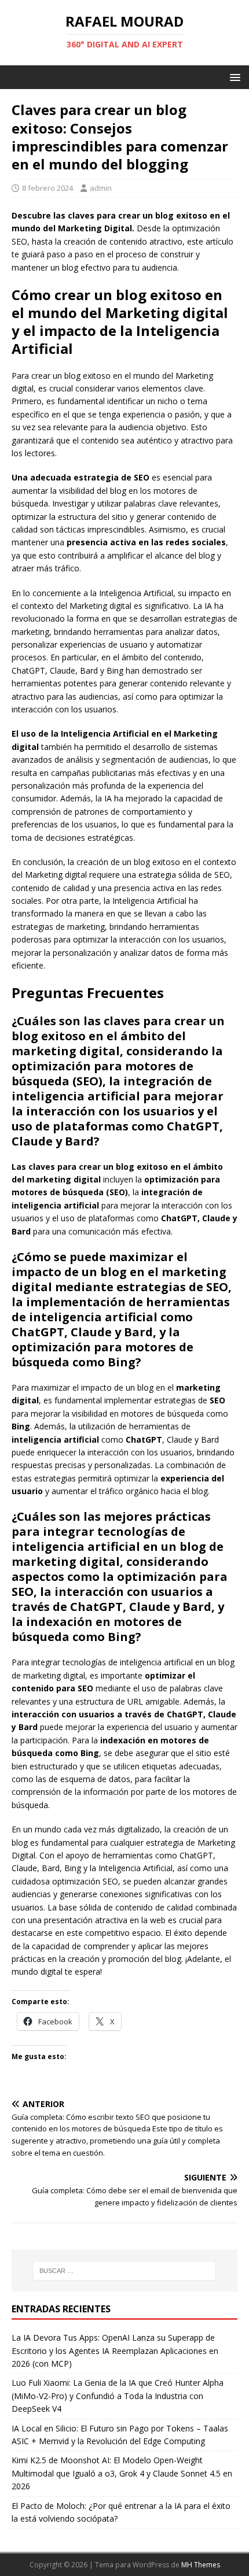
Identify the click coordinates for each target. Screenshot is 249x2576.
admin (101, 188)
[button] (233, 77)
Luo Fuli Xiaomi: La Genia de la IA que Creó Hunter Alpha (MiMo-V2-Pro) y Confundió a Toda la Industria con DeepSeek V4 (118, 2396)
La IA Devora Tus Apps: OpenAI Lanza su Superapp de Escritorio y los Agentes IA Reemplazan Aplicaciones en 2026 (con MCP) (115, 2350)
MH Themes (201, 2565)
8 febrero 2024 (47, 188)
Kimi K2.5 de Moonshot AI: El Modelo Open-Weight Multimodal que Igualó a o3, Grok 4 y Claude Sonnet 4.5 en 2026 (122, 2473)
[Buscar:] (125, 2271)
